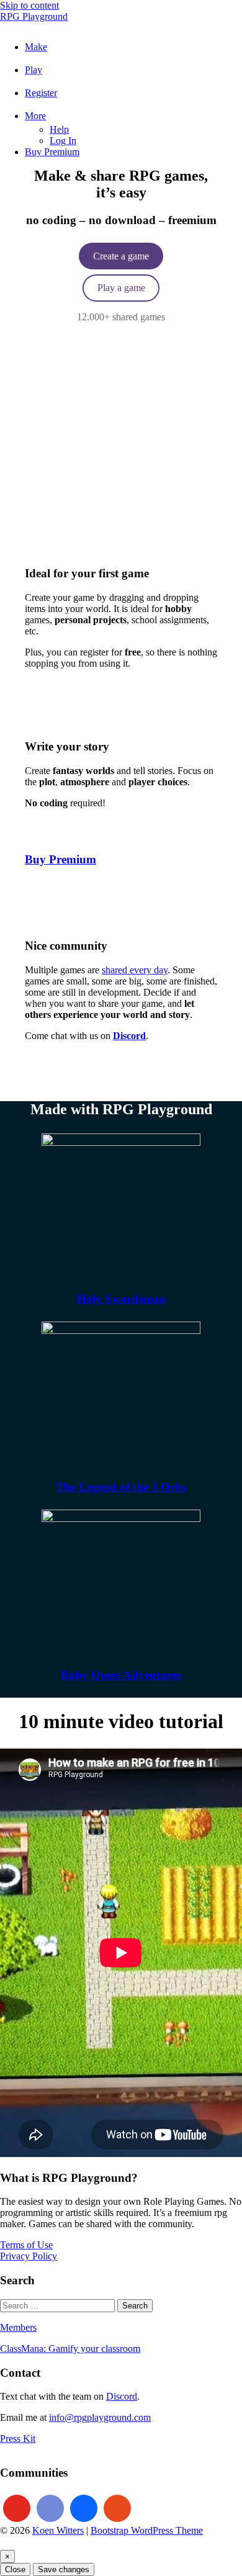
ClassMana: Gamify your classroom (70, 2349)
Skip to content (29, 5)
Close (15, 2569)
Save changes (64, 2569)
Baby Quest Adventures (121, 1675)
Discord (122, 2396)
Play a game (121, 288)
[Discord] (50, 2508)
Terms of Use (26, 2245)
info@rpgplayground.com (100, 2417)
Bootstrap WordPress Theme (147, 2530)
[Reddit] (117, 2508)
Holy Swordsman (121, 1299)
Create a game (121, 256)
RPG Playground (34, 16)
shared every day (135, 970)
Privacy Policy (29, 2256)
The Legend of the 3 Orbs (121, 1487)
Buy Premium (60, 859)
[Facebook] (84, 2508)
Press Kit (18, 2439)
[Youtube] (17, 2508)
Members (18, 2327)
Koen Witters (58, 2530)
